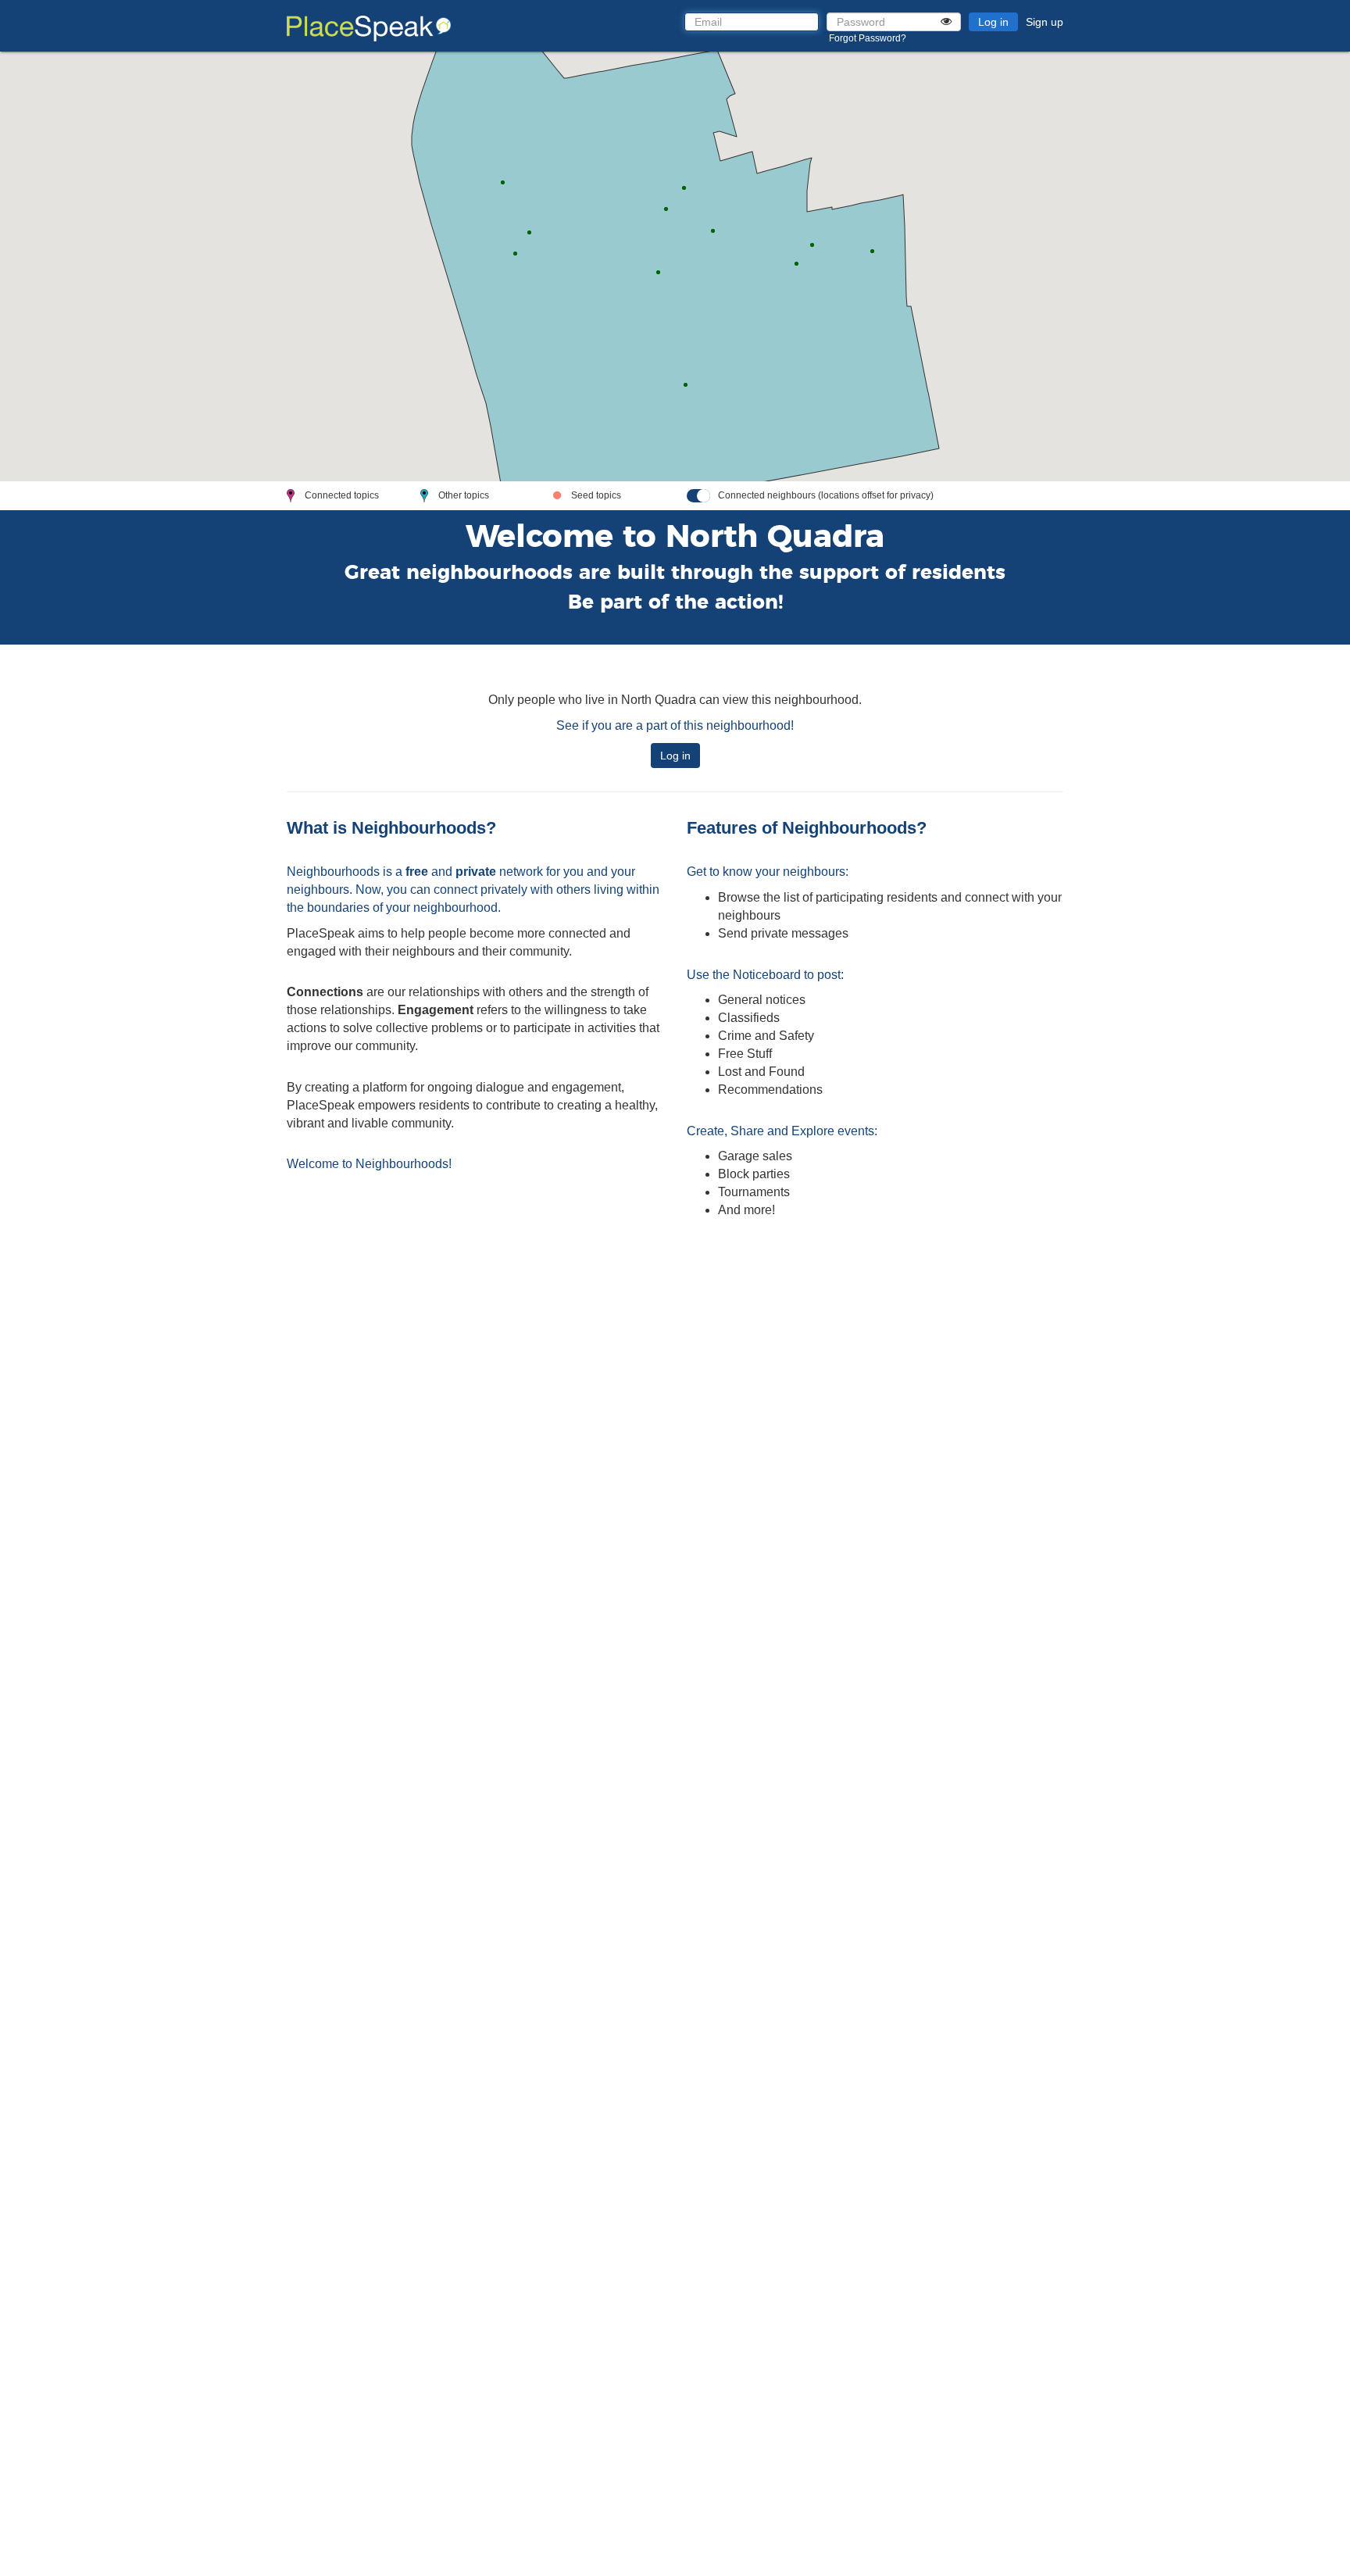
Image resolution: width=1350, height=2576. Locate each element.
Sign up (1045, 22)
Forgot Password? (868, 38)
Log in (993, 22)
